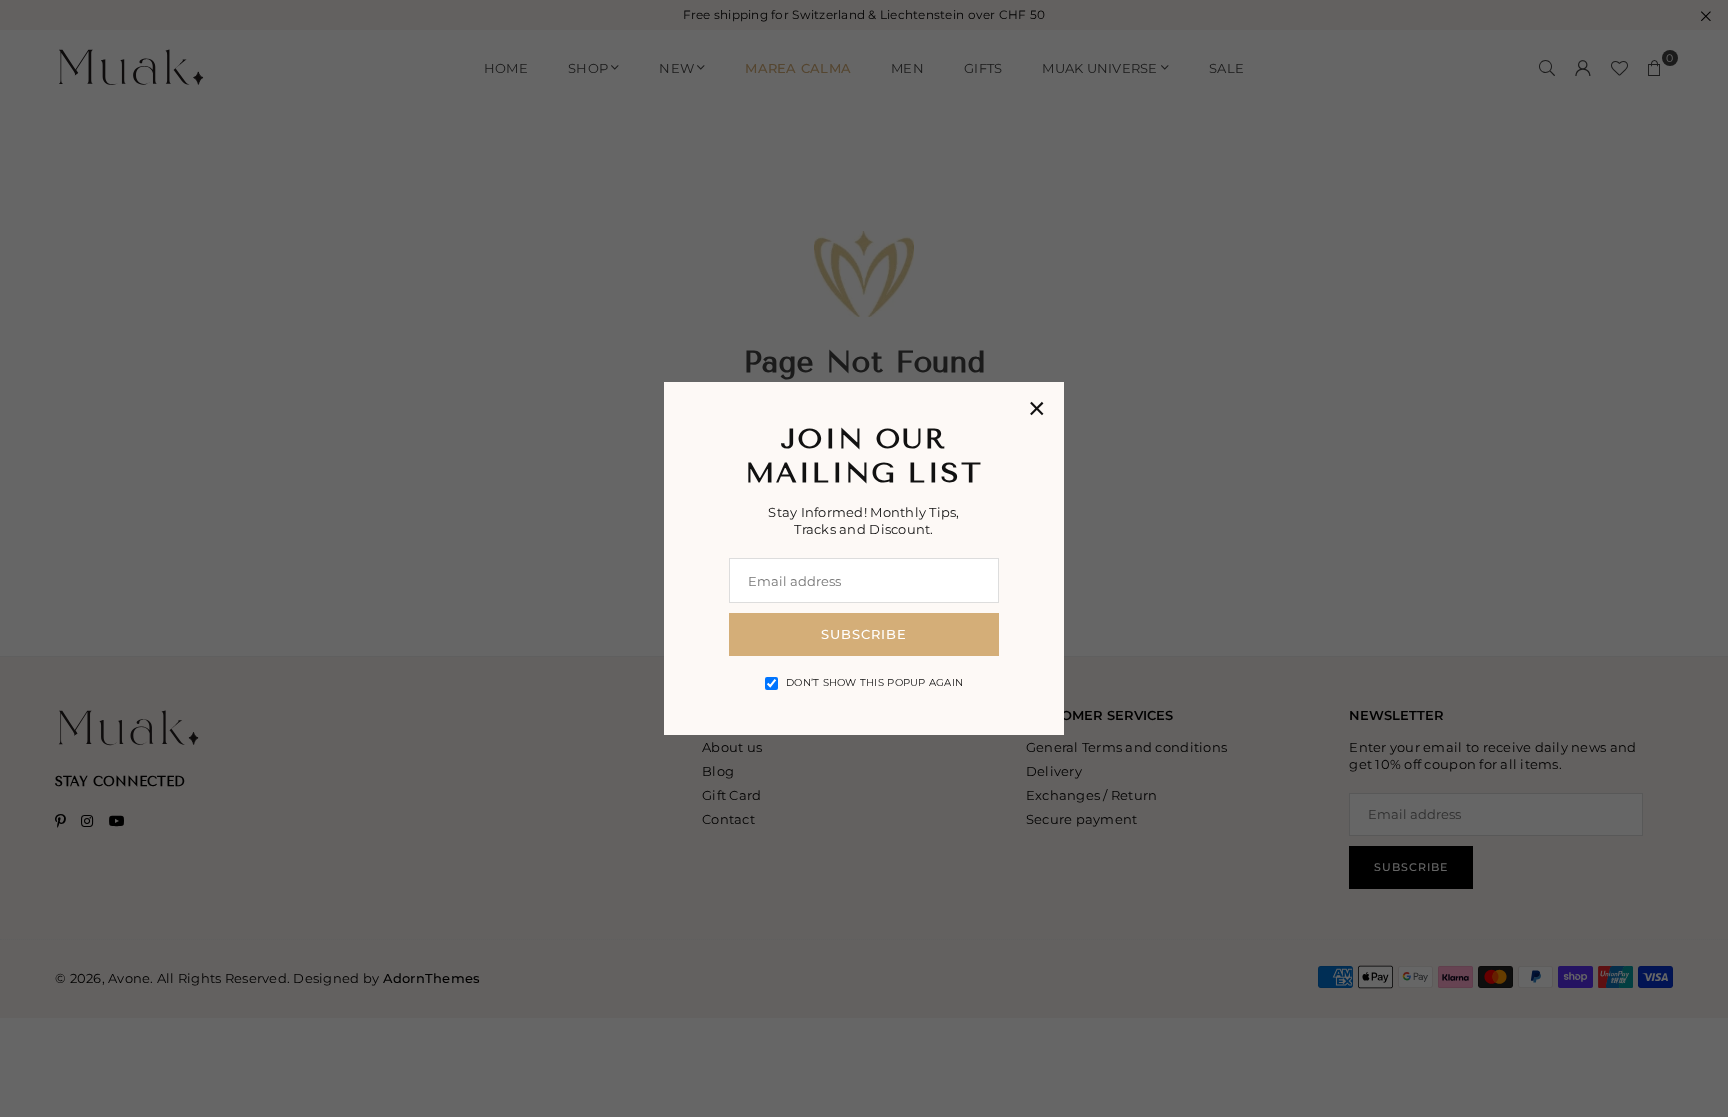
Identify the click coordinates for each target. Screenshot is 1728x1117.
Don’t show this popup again (874, 682)
